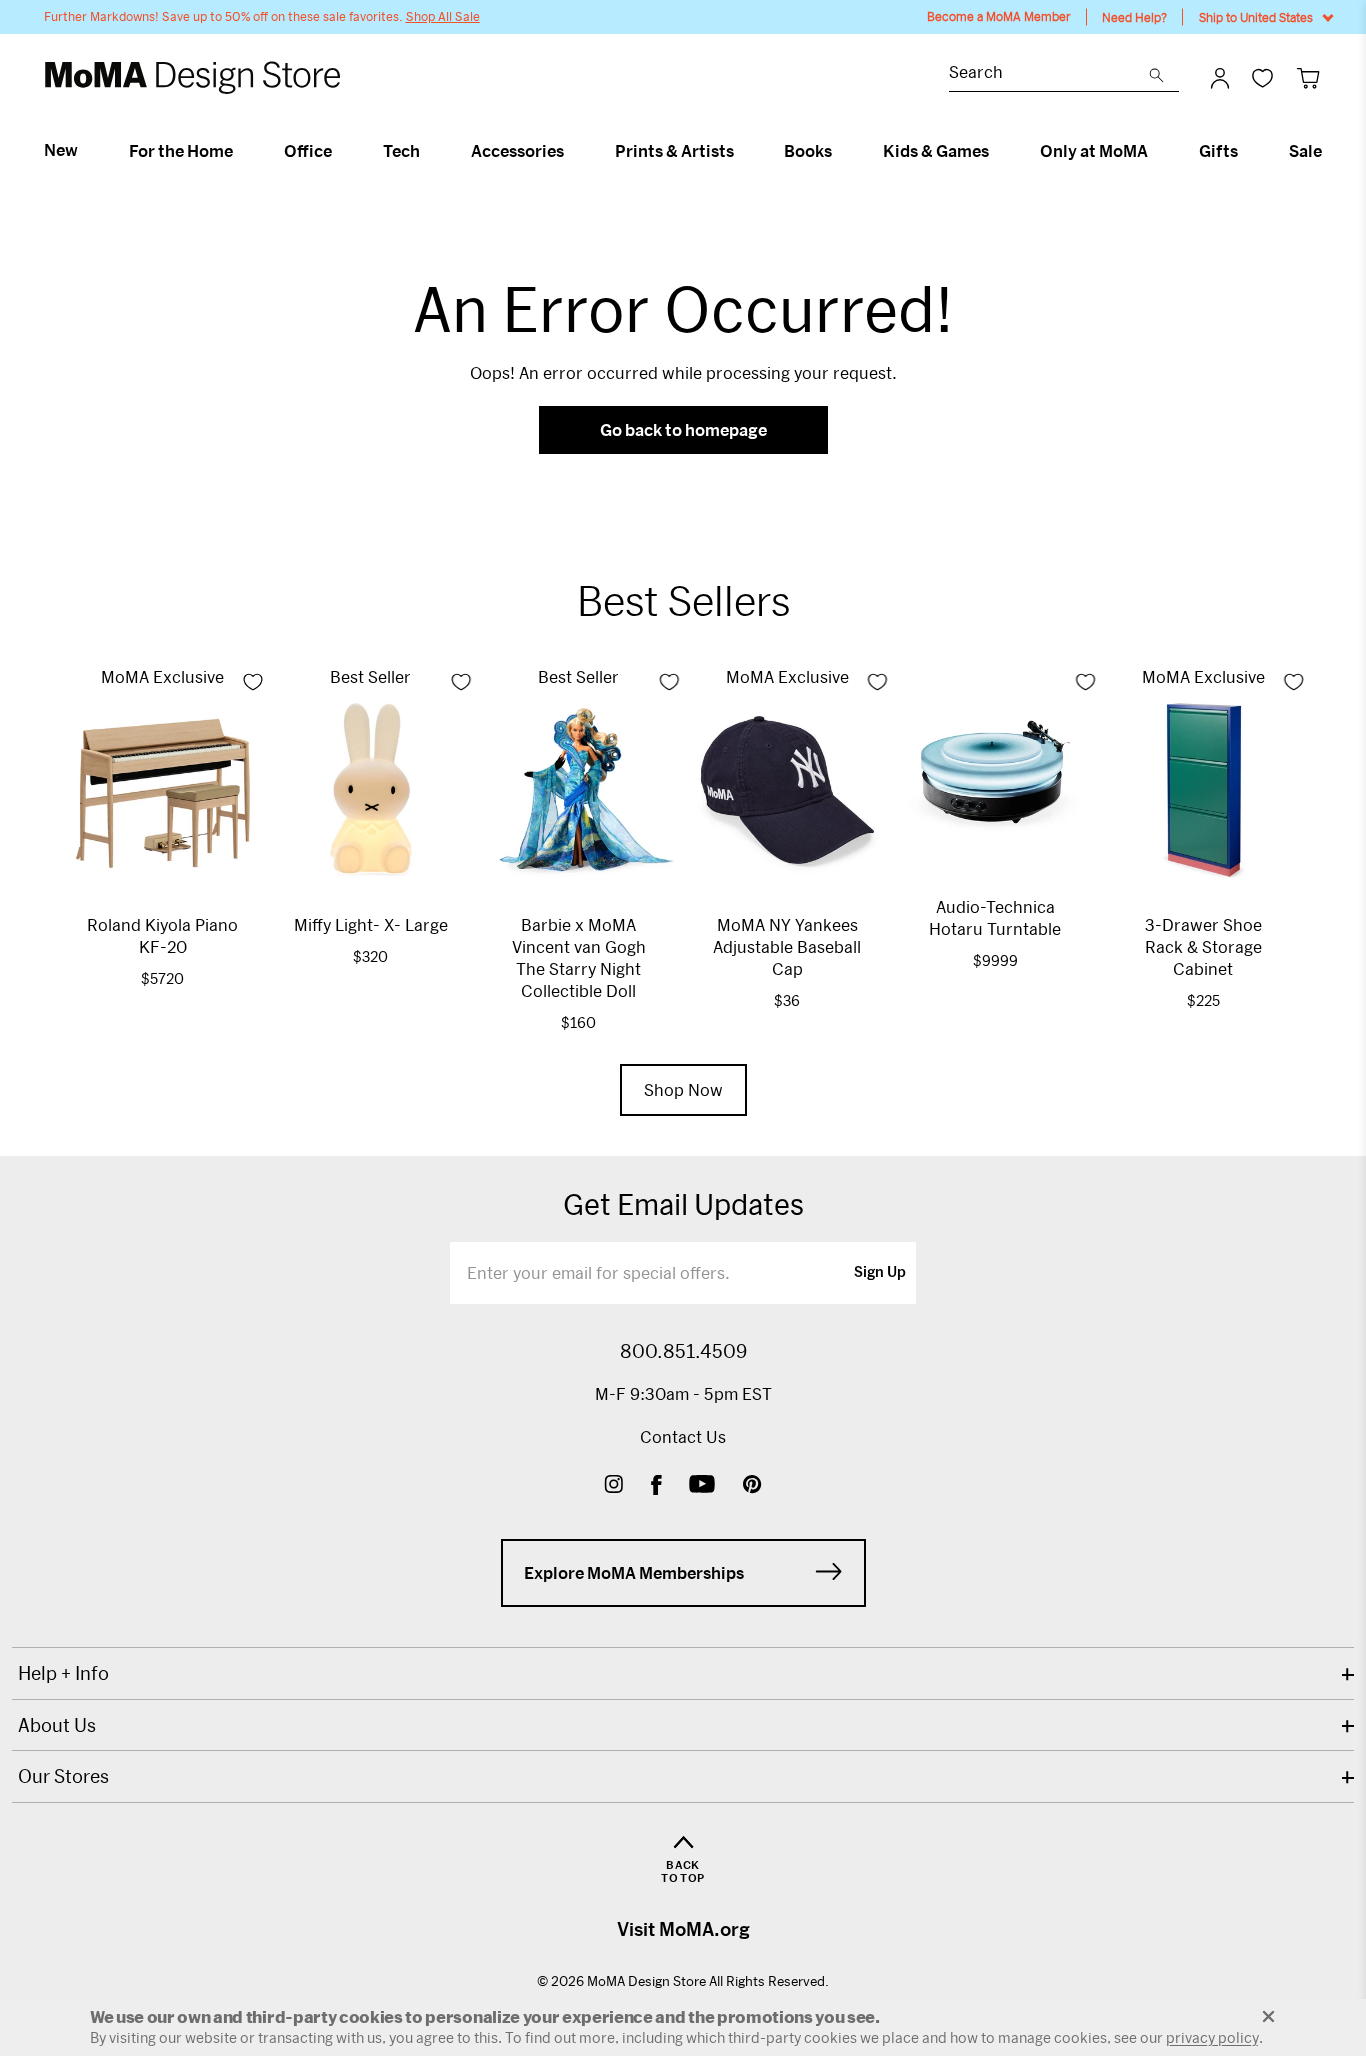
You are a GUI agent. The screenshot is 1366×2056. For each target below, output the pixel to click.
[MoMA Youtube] (702, 1486)
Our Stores (63, 1776)
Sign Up (880, 1273)
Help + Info (63, 1673)
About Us (57, 1725)
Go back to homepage (683, 429)
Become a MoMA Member (999, 16)
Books (808, 151)
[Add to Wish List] (253, 682)
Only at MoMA (1094, 151)
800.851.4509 (683, 1351)
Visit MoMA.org (683, 1929)
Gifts (1218, 151)
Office (308, 151)
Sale (1305, 151)
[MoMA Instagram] (613, 1486)
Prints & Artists (674, 151)
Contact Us (683, 1436)
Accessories (517, 151)
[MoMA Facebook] (656, 1486)
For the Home (181, 151)
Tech (401, 151)
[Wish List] (1262, 77)
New (61, 150)
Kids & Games (936, 151)
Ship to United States (1256, 17)
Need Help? (1134, 17)
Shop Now (683, 1089)
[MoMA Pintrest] (752, 1486)
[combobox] (1049, 74)
